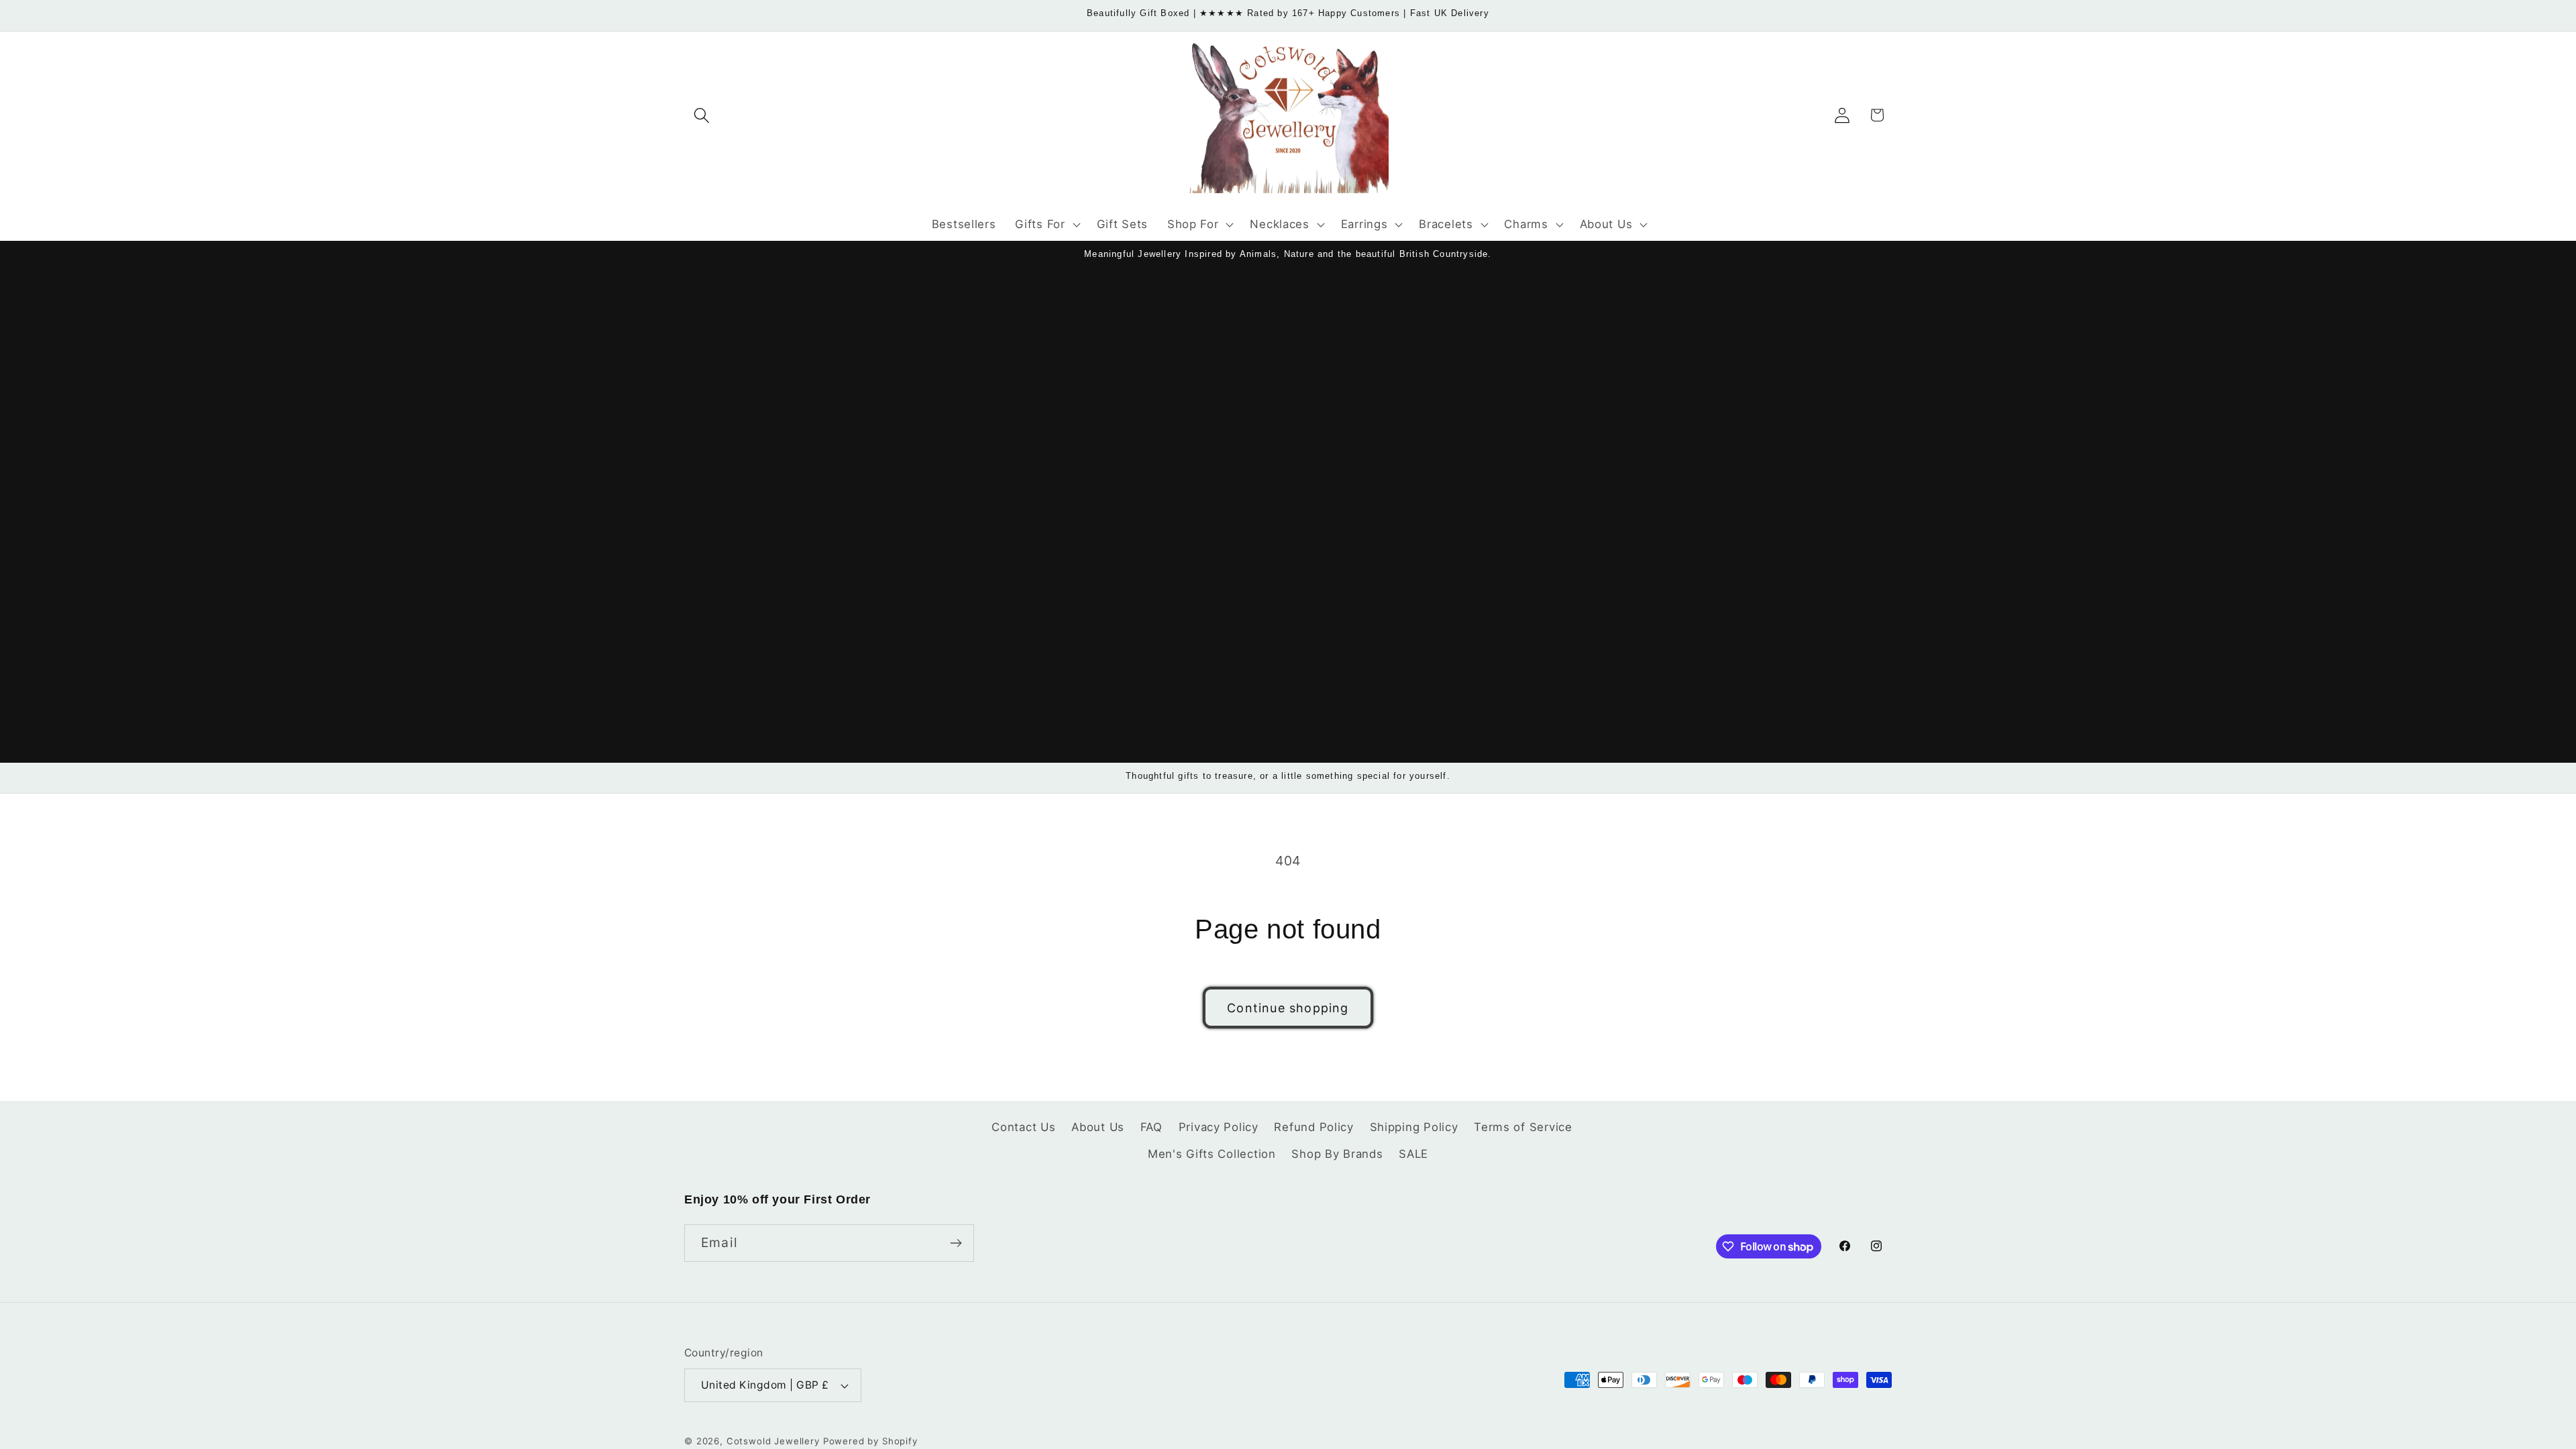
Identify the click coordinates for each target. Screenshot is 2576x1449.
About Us (1098, 1127)
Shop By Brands (1337, 1154)
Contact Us (1023, 1127)
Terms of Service (1523, 1127)
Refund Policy (1313, 1127)
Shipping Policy (1414, 1127)
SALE (1413, 1154)
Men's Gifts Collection (1212, 1154)
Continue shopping (1288, 1008)
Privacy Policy (1219, 1127)
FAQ (1151, 1127)
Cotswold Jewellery (773, 1441)
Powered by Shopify (870, 1441)
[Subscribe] (956, 1243)
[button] (702, 115)
